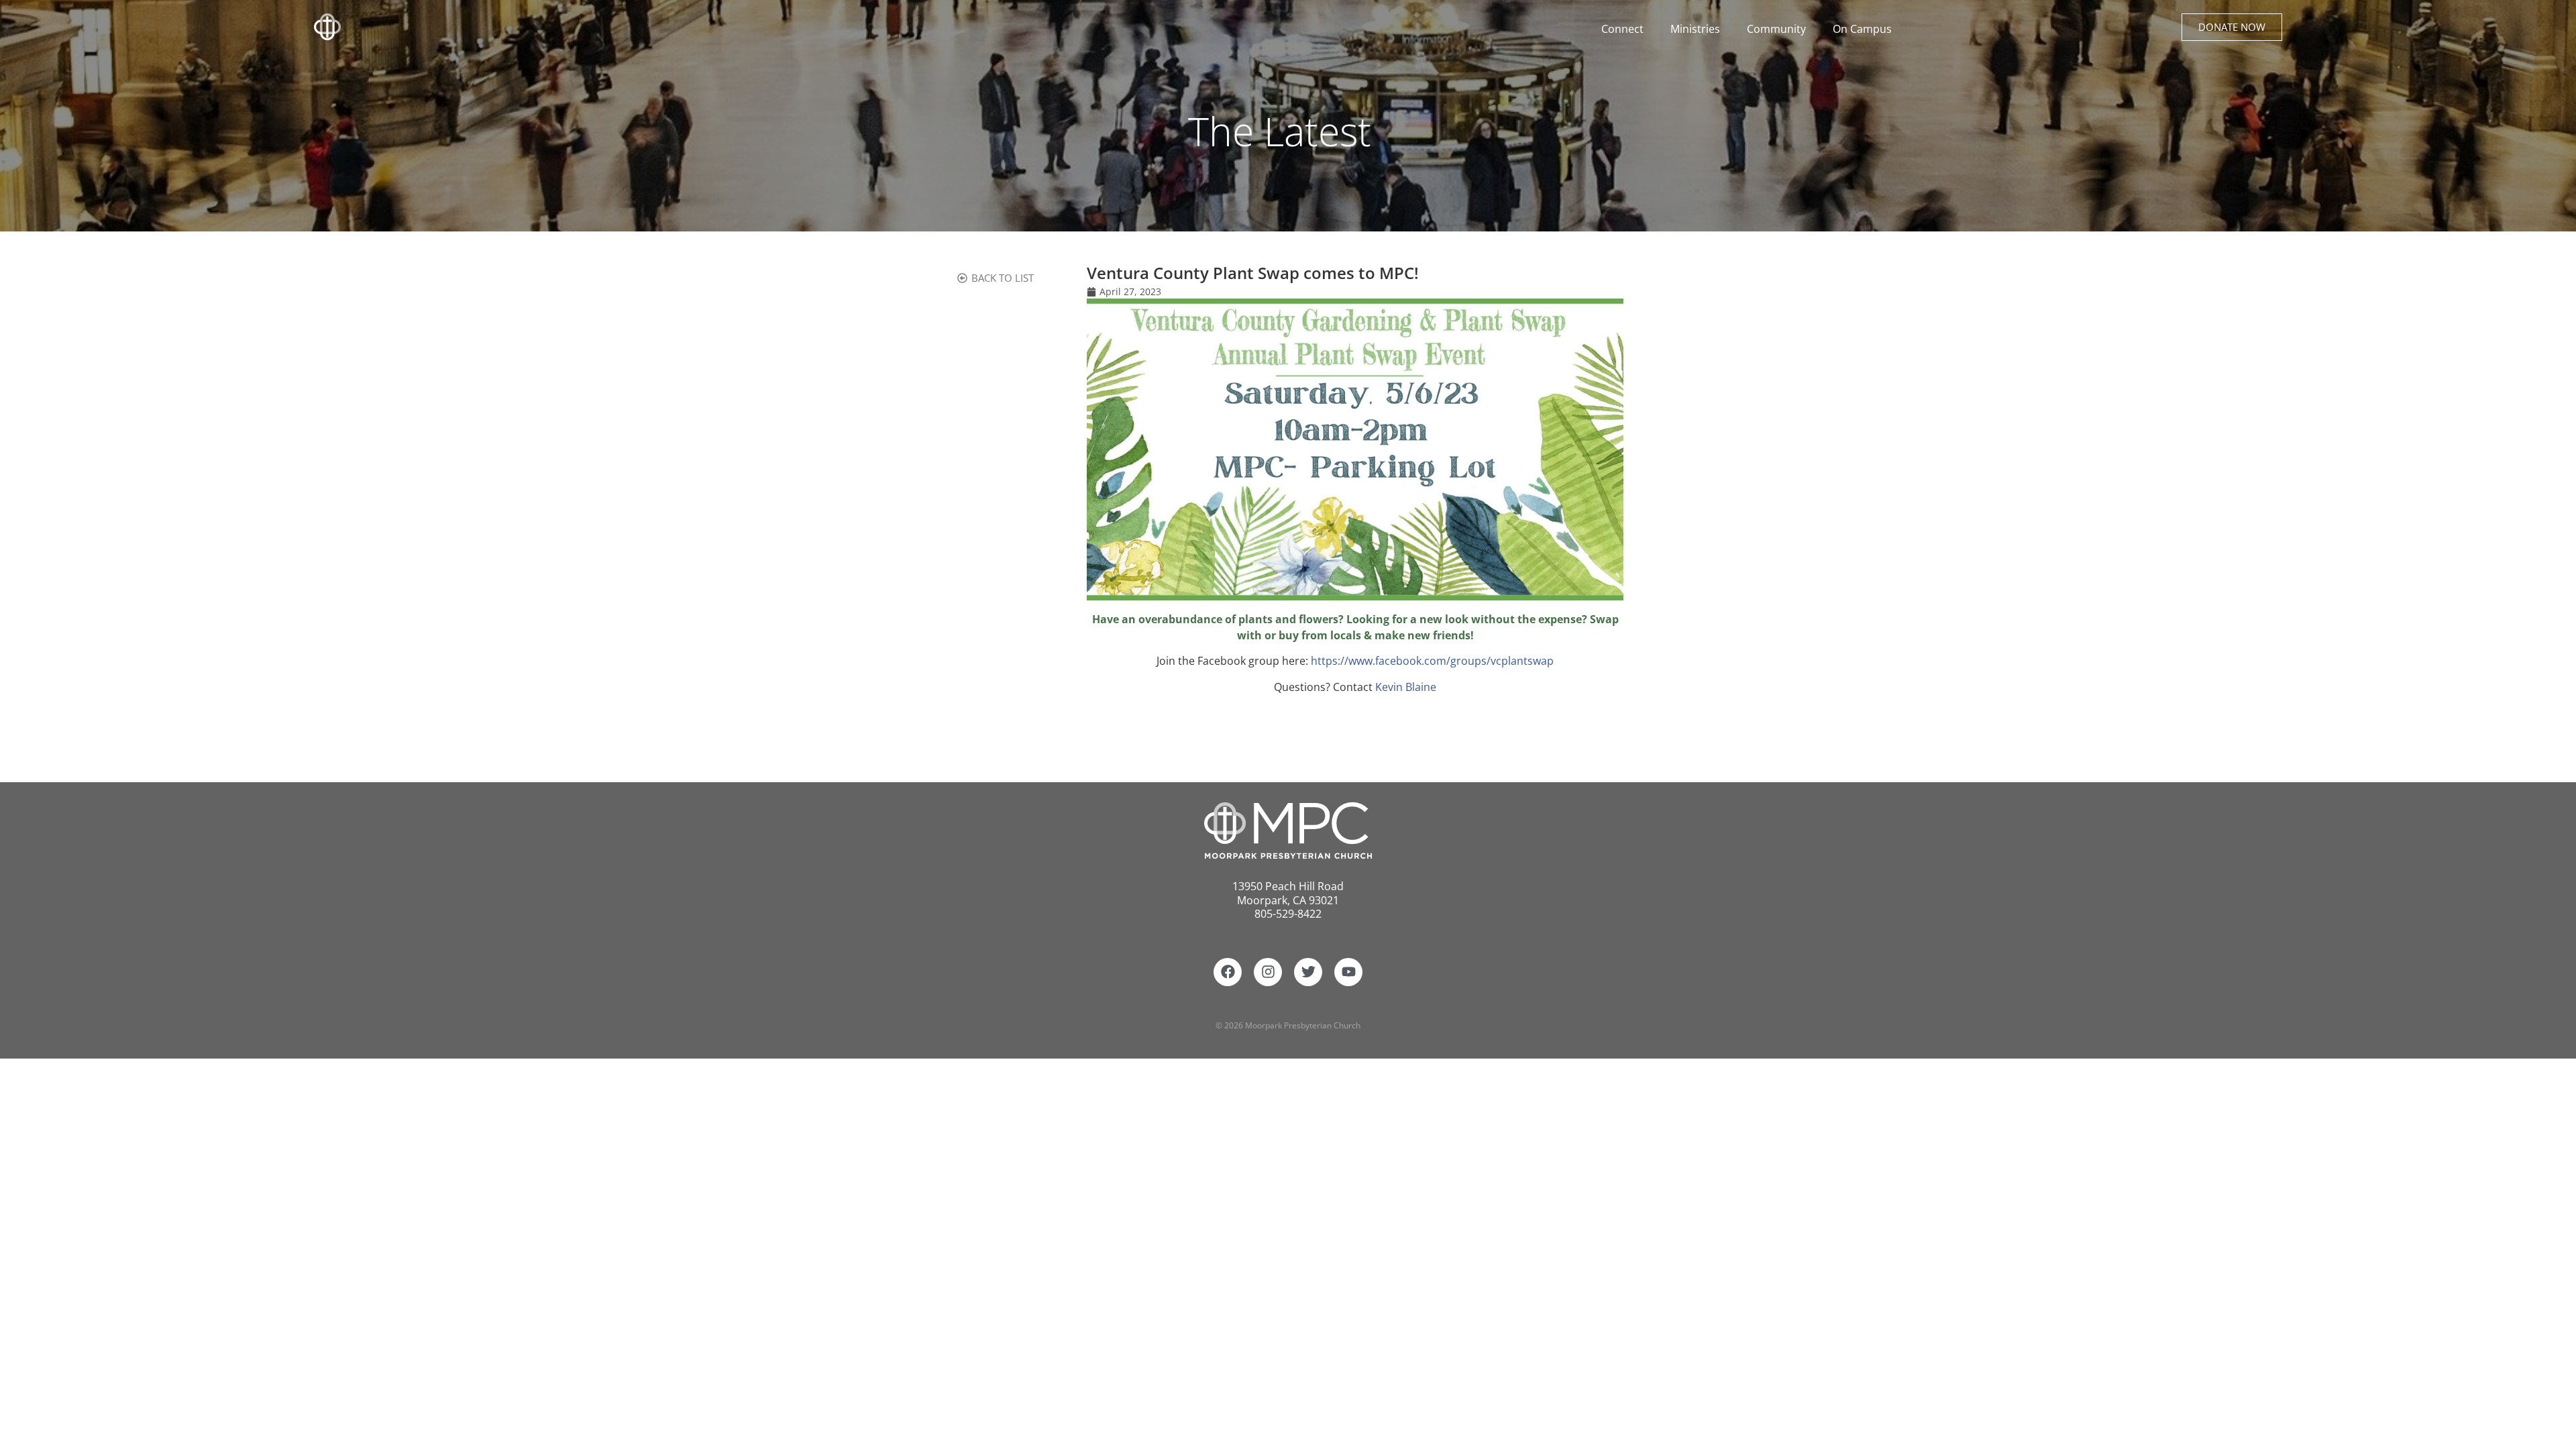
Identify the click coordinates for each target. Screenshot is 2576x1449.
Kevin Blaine (1406, 687)
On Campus (1862, 29)
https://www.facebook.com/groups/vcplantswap (1432, 661)
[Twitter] (1308, 972)
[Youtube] (1348, 972)
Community (1776, 29)
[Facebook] (1228, 972)
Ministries (1695, 29)
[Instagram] (1268, 972)
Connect (1622, 29)
